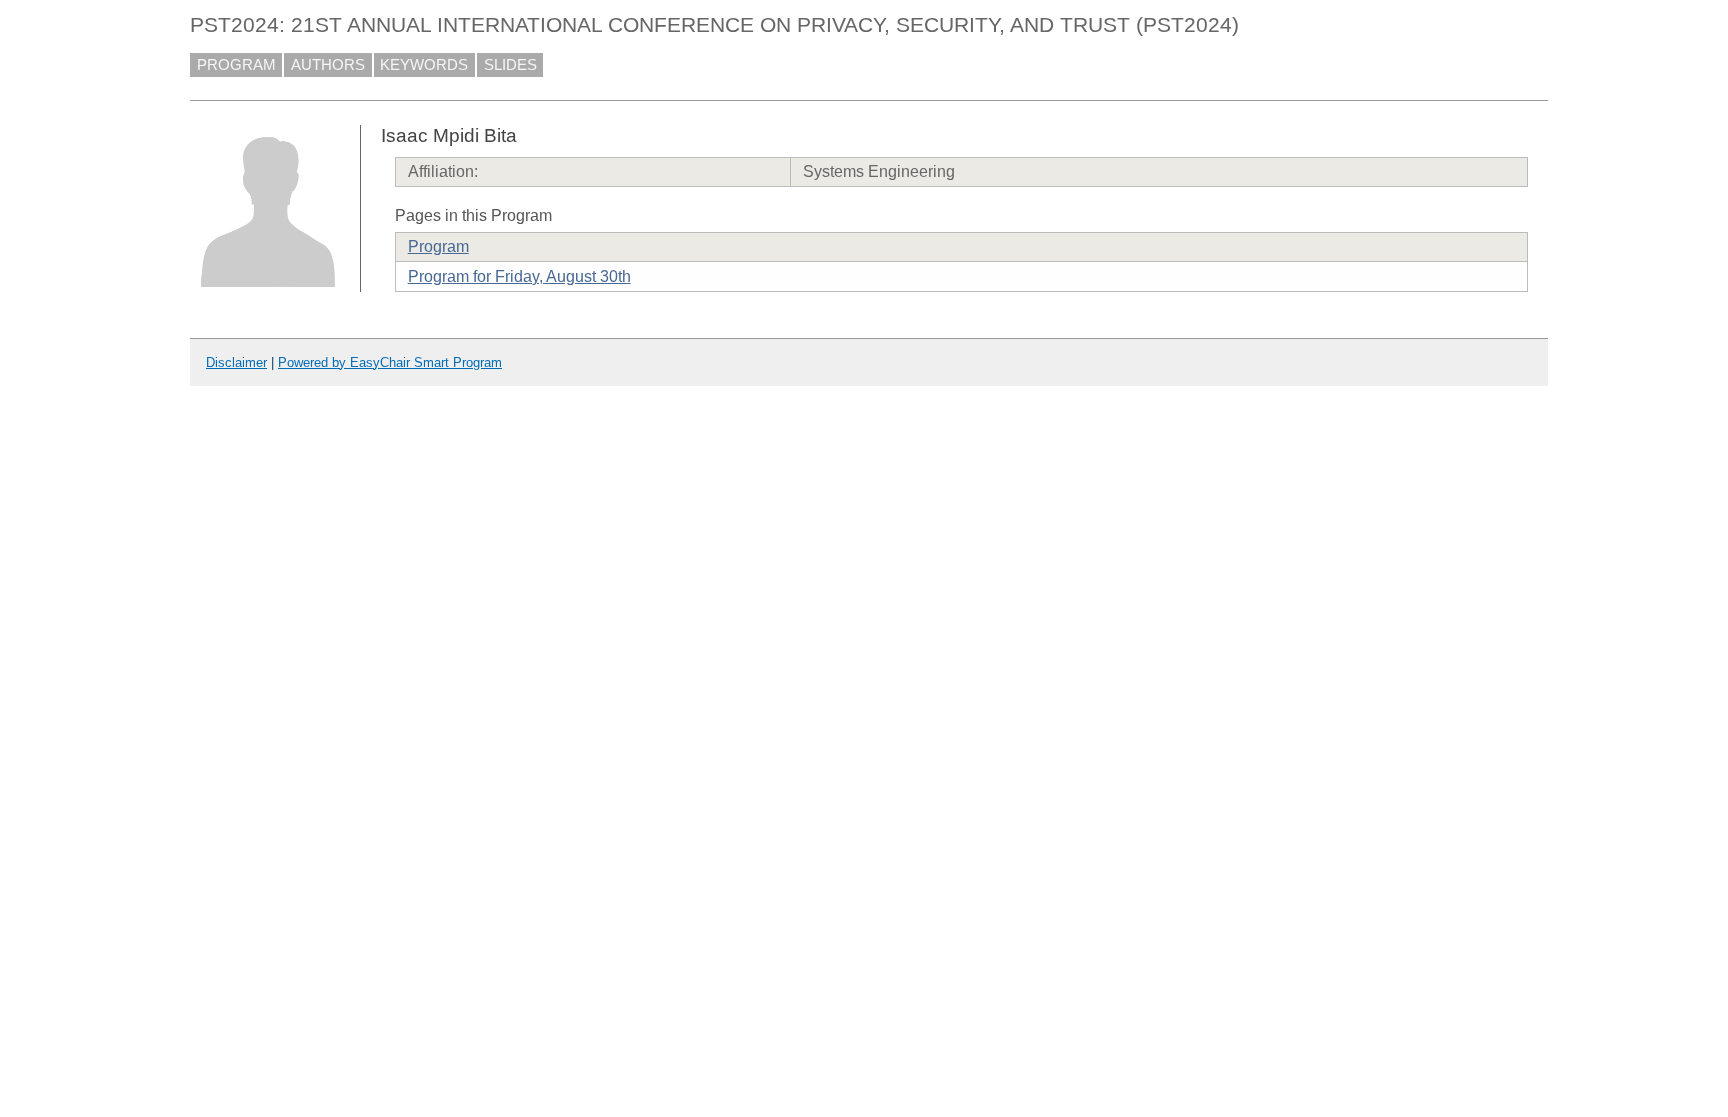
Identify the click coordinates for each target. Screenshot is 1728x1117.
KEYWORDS (424, 65)
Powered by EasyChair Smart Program (390, 362)
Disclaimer (236, 362)
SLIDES (510, 65)
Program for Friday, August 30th (519, 276)
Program (438, 246)
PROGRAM (236, 65)
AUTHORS (328, 65)
